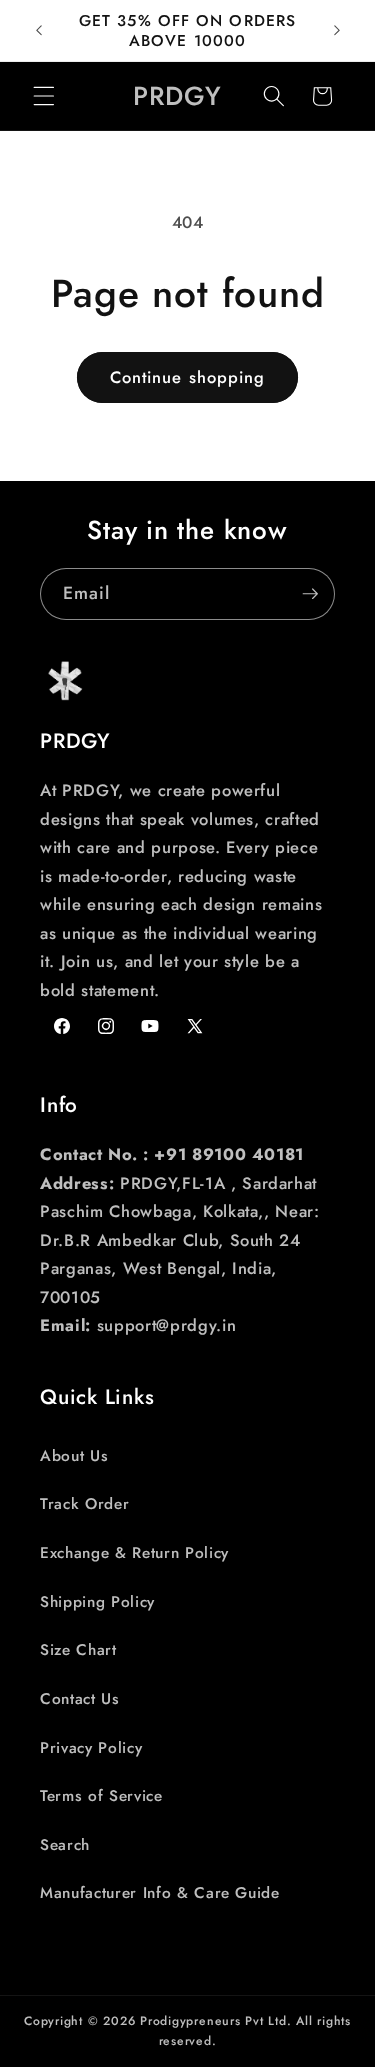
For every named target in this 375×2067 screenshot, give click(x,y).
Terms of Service (101, 1796)
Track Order (84, 1504)
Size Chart (78, 1650)
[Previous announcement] (39, 31)
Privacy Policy (91, 1748)
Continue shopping (188, 377)
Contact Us (80, 1699)
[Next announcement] (337, 31)
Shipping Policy (97, 1602)
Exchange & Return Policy (134, 1553)
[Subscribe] (310, 594)
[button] (44, 96)
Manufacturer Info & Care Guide (160, 1893)
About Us (74, 1456)
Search (65, 1845)
